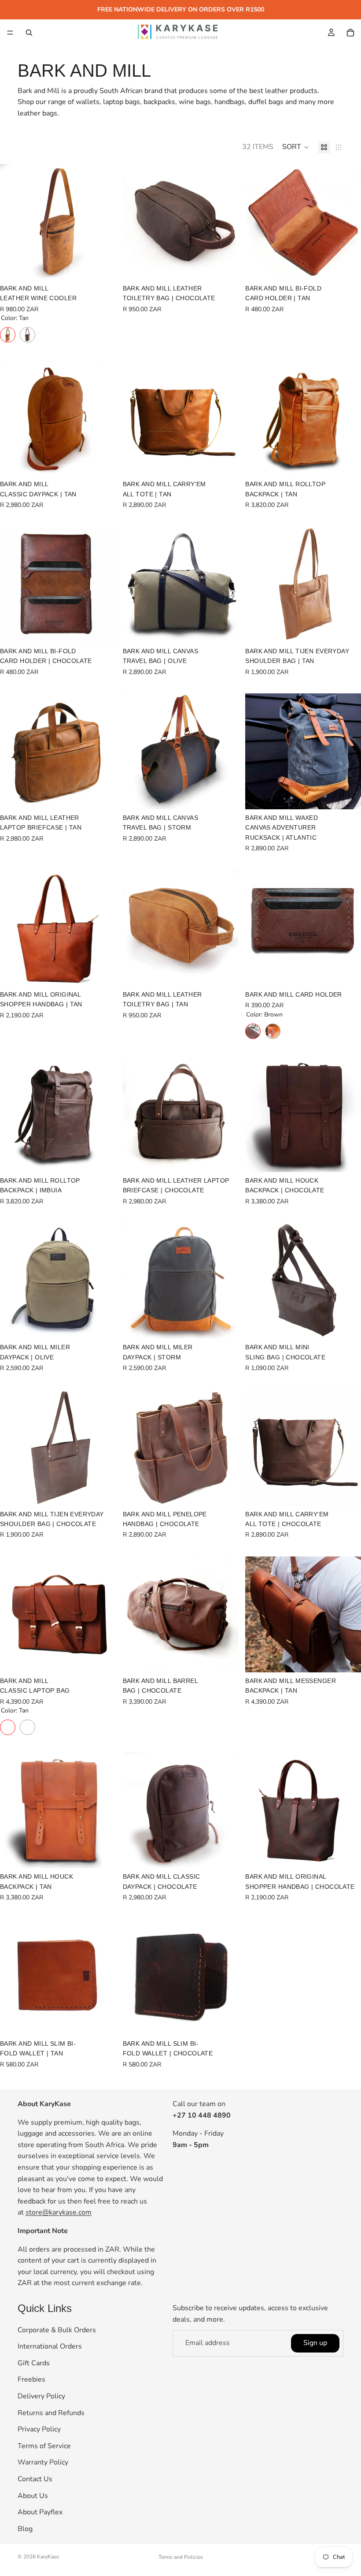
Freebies (31, 2380)
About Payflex (40, 2512)
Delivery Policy (41, 2396)
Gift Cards (34, 2363)
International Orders (50, 2346)
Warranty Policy (43, 2463)
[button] (296, 147)
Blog (25, 2529)
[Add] (225, 266)
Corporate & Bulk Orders (57, 2330)
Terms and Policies (181, 2557)
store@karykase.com (59, 2212)
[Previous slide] (13, 222)
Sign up (315, 2343)
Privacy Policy (39, 2429)
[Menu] (10, 33)
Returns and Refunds (51, 2413)
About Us (33, 2496)
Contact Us (35, 2479)
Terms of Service (44, 2446)
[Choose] (102, 266)
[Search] (29, 33)
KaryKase (48, 2557)
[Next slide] (103, 222)
